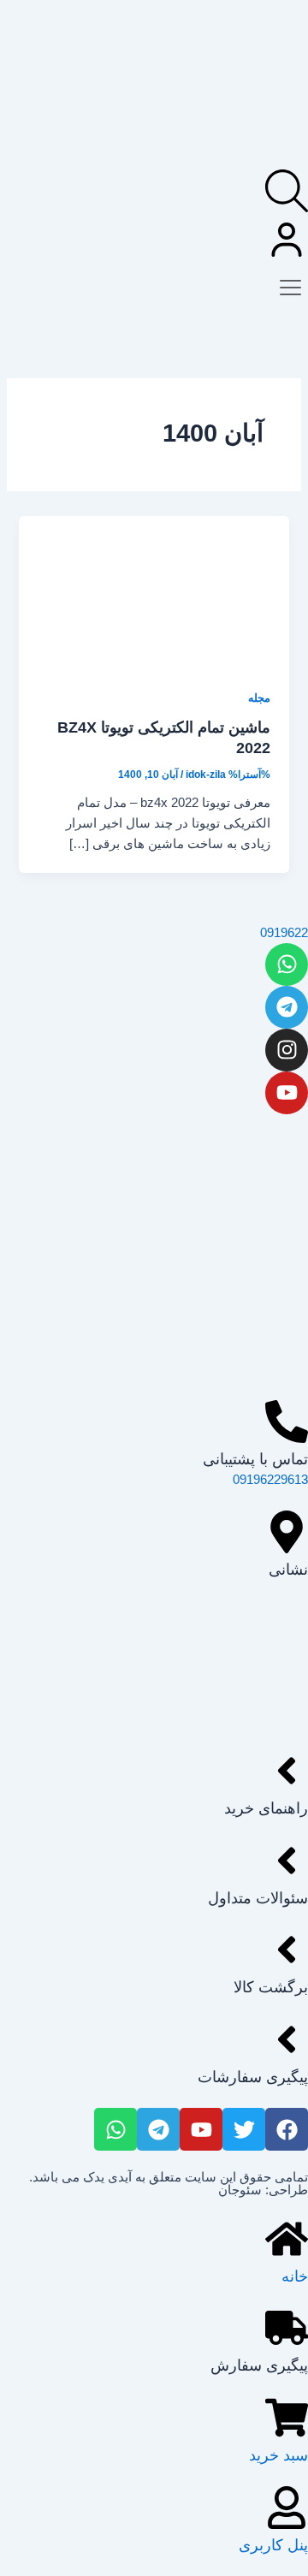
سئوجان (240, 2190)
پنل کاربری (273, 2545)
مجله (259, 698)
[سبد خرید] (287, 2418)
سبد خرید (278, 2455)
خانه (295, 2276)
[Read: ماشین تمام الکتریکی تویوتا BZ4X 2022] (154, 591)
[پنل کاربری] (287, 2508)
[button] (290, 284)
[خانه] (287, 2239)
